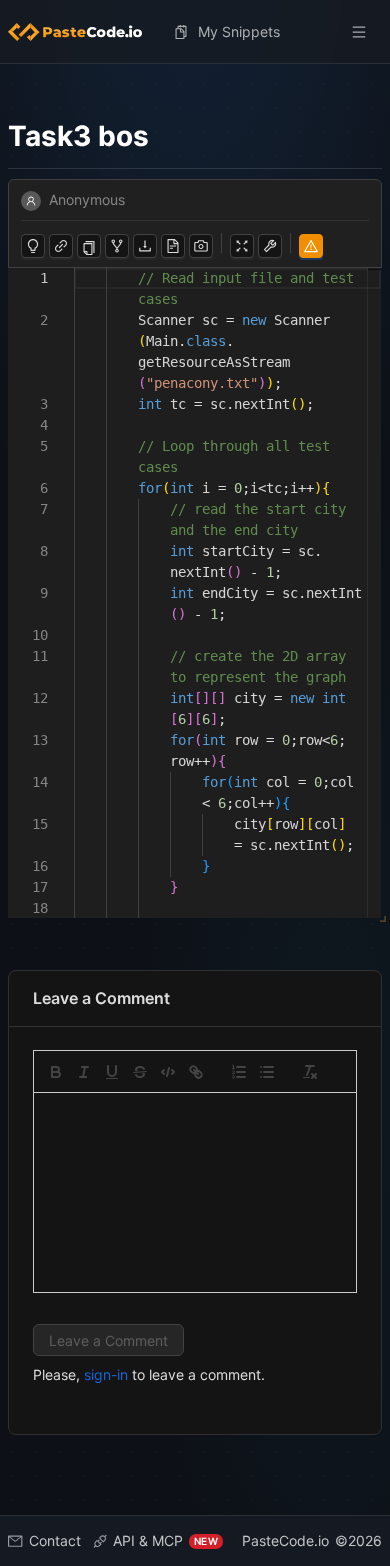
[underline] (112, 1072)
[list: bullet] (267, 1072)
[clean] (310, 1072)
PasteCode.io (285, 1540)
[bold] (56, 1072)
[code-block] (168, 1072)
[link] (196, 1072)
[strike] (140, 1072)
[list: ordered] (239, 1072)
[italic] (84, 1072)
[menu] (195, 32)
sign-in (106, 1374)
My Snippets (239, 31)
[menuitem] (83, 32)
